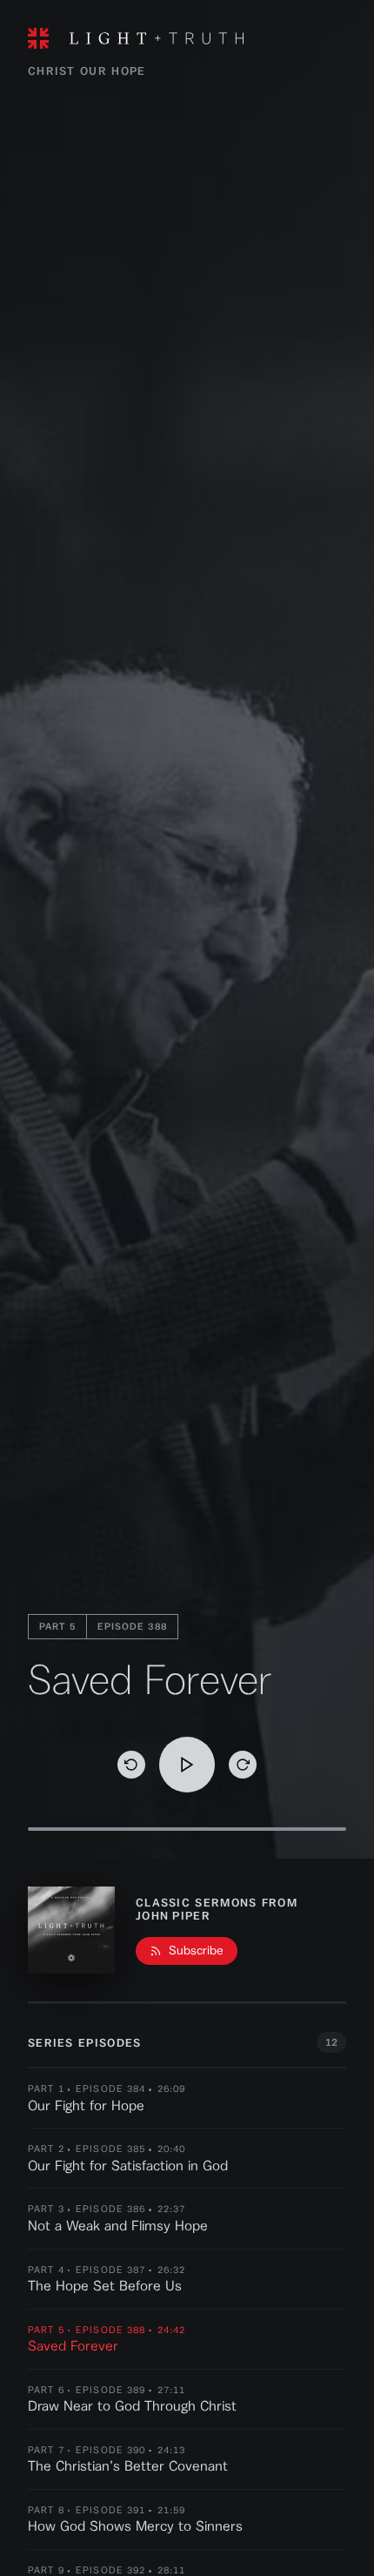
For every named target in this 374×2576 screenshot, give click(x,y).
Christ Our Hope (87, 71)
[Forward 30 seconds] (243, 1765)
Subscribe (196, 1951)
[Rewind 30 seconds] (131, 1765)
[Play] (187, 1765)
